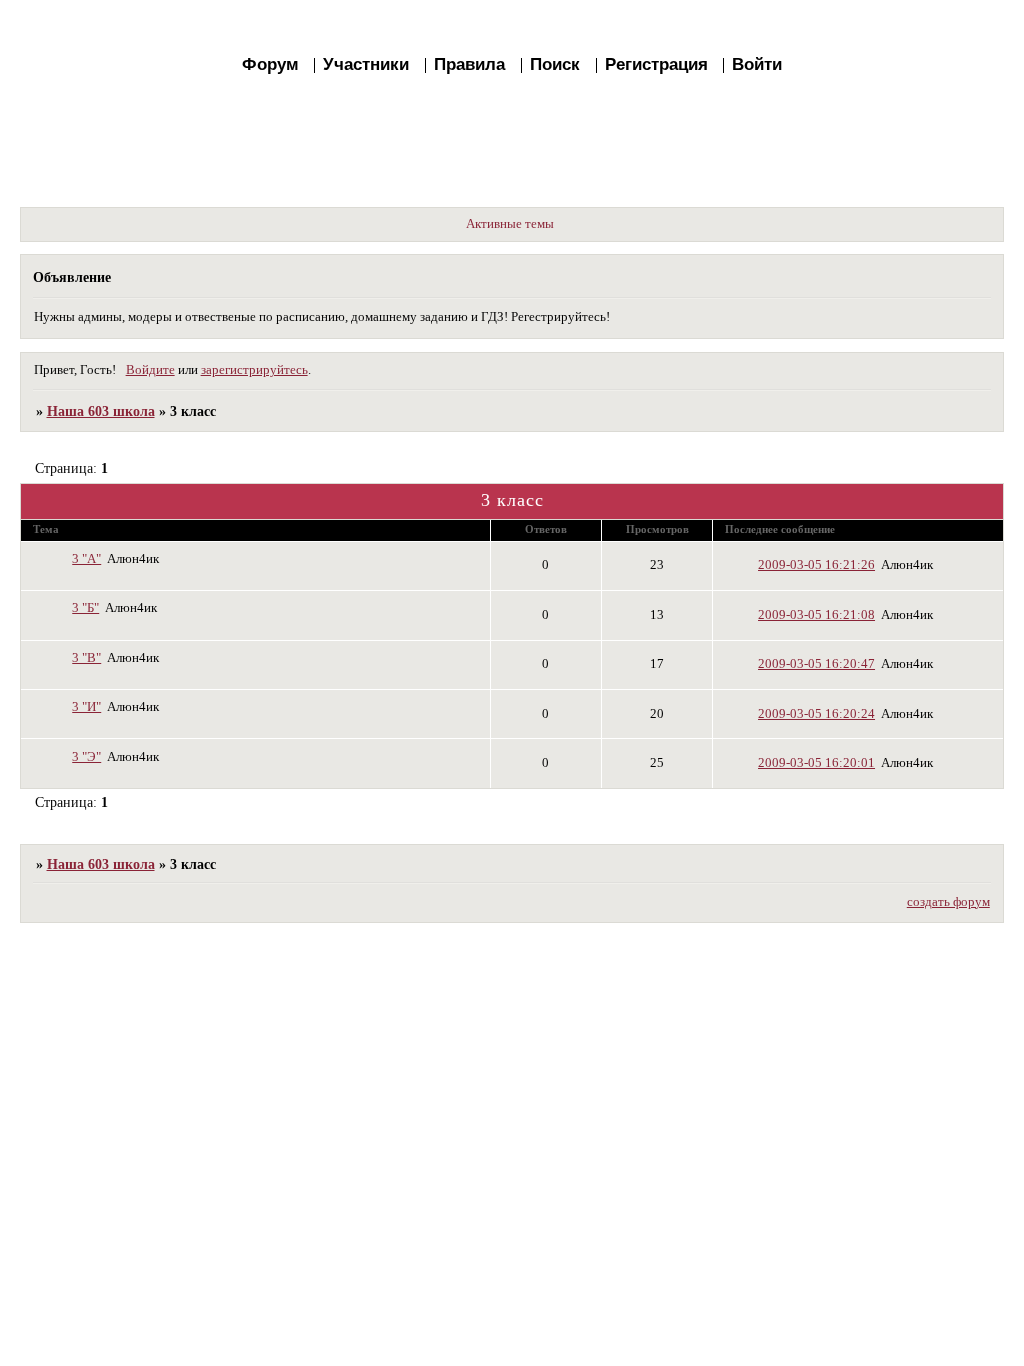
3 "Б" (85, 608)
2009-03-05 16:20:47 (816, 664)
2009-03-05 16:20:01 (816, 763)
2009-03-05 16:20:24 (816, 714)
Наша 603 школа (101, 411)
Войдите (150, 370)
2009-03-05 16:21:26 (816, 565)
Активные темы (510, 224)
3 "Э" (86, 757)
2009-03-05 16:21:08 (816, 615)
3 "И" (86, 707)
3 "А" (86, 559)
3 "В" (86, 658)
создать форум (948, 902)
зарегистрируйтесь (254, 370)
